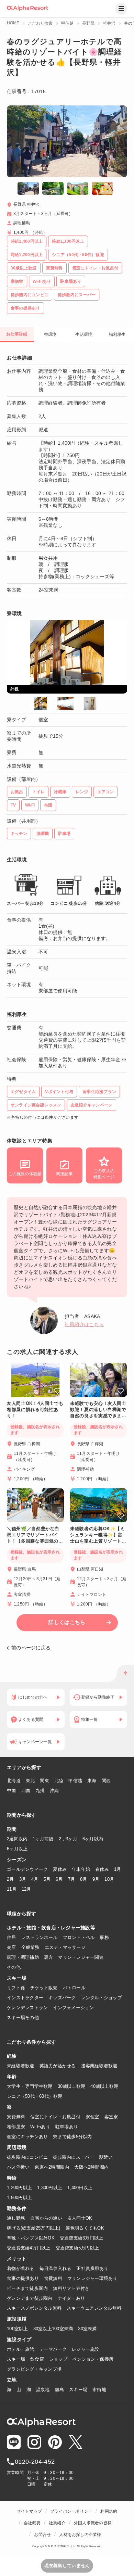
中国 (12, 1791)
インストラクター (25, 1998)
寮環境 (50, 334)
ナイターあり (71, 2298)
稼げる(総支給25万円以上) (34, 2228)
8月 (84, 1879)
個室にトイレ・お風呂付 (55, 2117)
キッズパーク (62, 1998)
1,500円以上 (19, 2198)
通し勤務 (16, 2218)
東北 (30, 1781)
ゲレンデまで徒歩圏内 (30, 2298)
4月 (35, 1879)
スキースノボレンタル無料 (34, 2308)
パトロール (74, 1988)
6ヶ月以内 (93, 1839)
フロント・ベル (79, 1937)
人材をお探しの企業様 (80, 2535)
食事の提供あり (23, 2278)
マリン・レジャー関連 (81, 1957)
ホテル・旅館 (21, 2349)
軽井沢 (109, 23)
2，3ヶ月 (68, 1839)
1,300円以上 (50, 2188)
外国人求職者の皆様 (93, 2523)
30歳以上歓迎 (72, 2086)
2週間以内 (17, 1839)
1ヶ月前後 (43, 1839)
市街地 (99, 2390)
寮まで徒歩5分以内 (72, 2137)
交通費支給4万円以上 (29, 2248)
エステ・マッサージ (65, 1947)
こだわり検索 (40, 23)
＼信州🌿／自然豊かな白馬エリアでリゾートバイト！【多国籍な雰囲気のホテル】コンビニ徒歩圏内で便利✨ (35, 1535)
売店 (12, 1947)
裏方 (49, 1957)
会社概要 (32, 2523)
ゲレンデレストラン (27, 2008)
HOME (13, 23)
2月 (10, 1879)
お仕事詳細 (17, 334)
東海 (92, 1781)
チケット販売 (44, 1988)
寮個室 (92, 2117)
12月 (26, 1889)
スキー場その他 (23, 2017)
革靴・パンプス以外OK (31, 2238)
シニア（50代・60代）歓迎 (35, 2096)
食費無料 (53, 2278)
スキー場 (16, 2359)
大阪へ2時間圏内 (91, 2167)
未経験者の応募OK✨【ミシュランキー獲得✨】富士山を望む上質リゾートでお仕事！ (98, 1535)
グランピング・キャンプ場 (34, 2369)
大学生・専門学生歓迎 (30, 2086)
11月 (12, 1889)
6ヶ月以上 (17, 1849)
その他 (14, 1967)
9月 (96, 1879)
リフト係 (16, 1988)
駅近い (106, 2157)
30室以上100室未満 (53, 2329)
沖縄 (54, 1791)
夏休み (60, 1869)
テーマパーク (53, 2349)
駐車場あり (67, 2127)
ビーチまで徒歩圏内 (27, 2288)
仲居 (12, 1937)
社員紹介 (57, 2523)
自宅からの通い (46, 2218)
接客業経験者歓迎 (99, 2066)
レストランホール (40, 1937)
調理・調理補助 (23, 1957)
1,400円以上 (80, 2188)
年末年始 (81, 1869)
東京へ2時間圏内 (52, 2167)
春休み (102, 1869)
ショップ (58, 2359)
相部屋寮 (16, 2127)
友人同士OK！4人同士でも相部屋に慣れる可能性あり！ (35, 1410)
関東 (44, 1781)
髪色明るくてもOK (85, 2228)
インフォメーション (73, 2008)
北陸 (59, 1781)
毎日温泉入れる (55, 2268)
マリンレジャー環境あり (92, 2278)
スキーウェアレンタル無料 (94, 2308)
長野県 (88, 23)
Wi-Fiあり (40, 2127)
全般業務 (30, 1947)
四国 (26, 1791)
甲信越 (67, 23)
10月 (109, 1879)
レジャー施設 (86, 2349)
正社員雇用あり (92, 2268)
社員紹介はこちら (84, 1324)
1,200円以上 (19, 2188)
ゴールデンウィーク (27, 1869)
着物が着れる (21, 2268)
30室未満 (87, 2329)
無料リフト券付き (71, 2288)
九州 (40, 1791)
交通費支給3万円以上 (82, 2238)
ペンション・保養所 (93, 2359)
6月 (59, 1879)
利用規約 (109, 2511)
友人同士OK (80, 2218)
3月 (23, 1879)
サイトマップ (29, 2511)
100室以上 (18, 2329)
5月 (47, 1879)
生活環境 (84, 334)
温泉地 (43, 2390)
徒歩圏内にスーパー (73, 2157)
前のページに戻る (31, 1648)
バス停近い (18, 2167)
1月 (118, 1869)
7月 (72, 1879)
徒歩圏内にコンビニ (27, 2157)
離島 (60, 2390)
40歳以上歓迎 (104, 2086)
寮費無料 (16, 2117)
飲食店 (37, 2359)
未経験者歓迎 (21, 2066)
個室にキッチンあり (27, 2137)
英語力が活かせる (58, 2066)
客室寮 (111, 2117)
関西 (106, 1781)
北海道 (14, 1781)
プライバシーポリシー (71, 2511)
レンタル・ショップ (102, 1998)
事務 (104, 1937)
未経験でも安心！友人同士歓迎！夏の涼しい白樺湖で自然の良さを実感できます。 (98, 1410)
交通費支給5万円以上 (77, 2248)
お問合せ (42, 2535)
